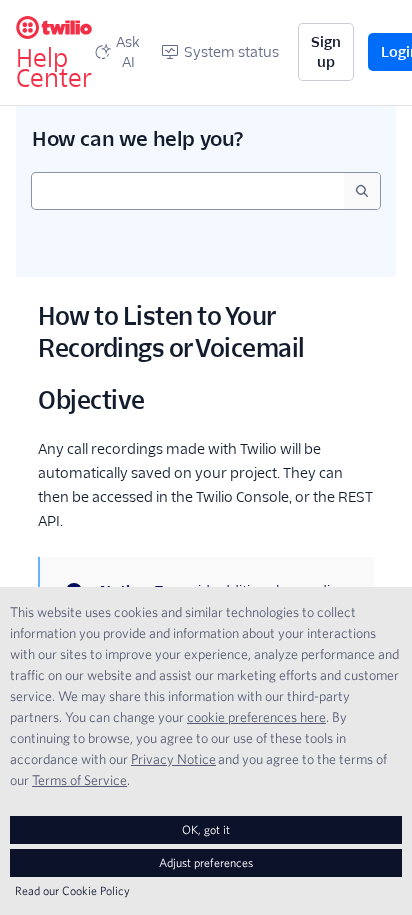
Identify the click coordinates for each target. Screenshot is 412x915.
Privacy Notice (173, 759)
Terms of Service (79, 780)
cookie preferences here (256, 717)
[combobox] (188, 191)
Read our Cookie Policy (72, 890)
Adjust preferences (206, 862)
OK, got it (206, 829)
